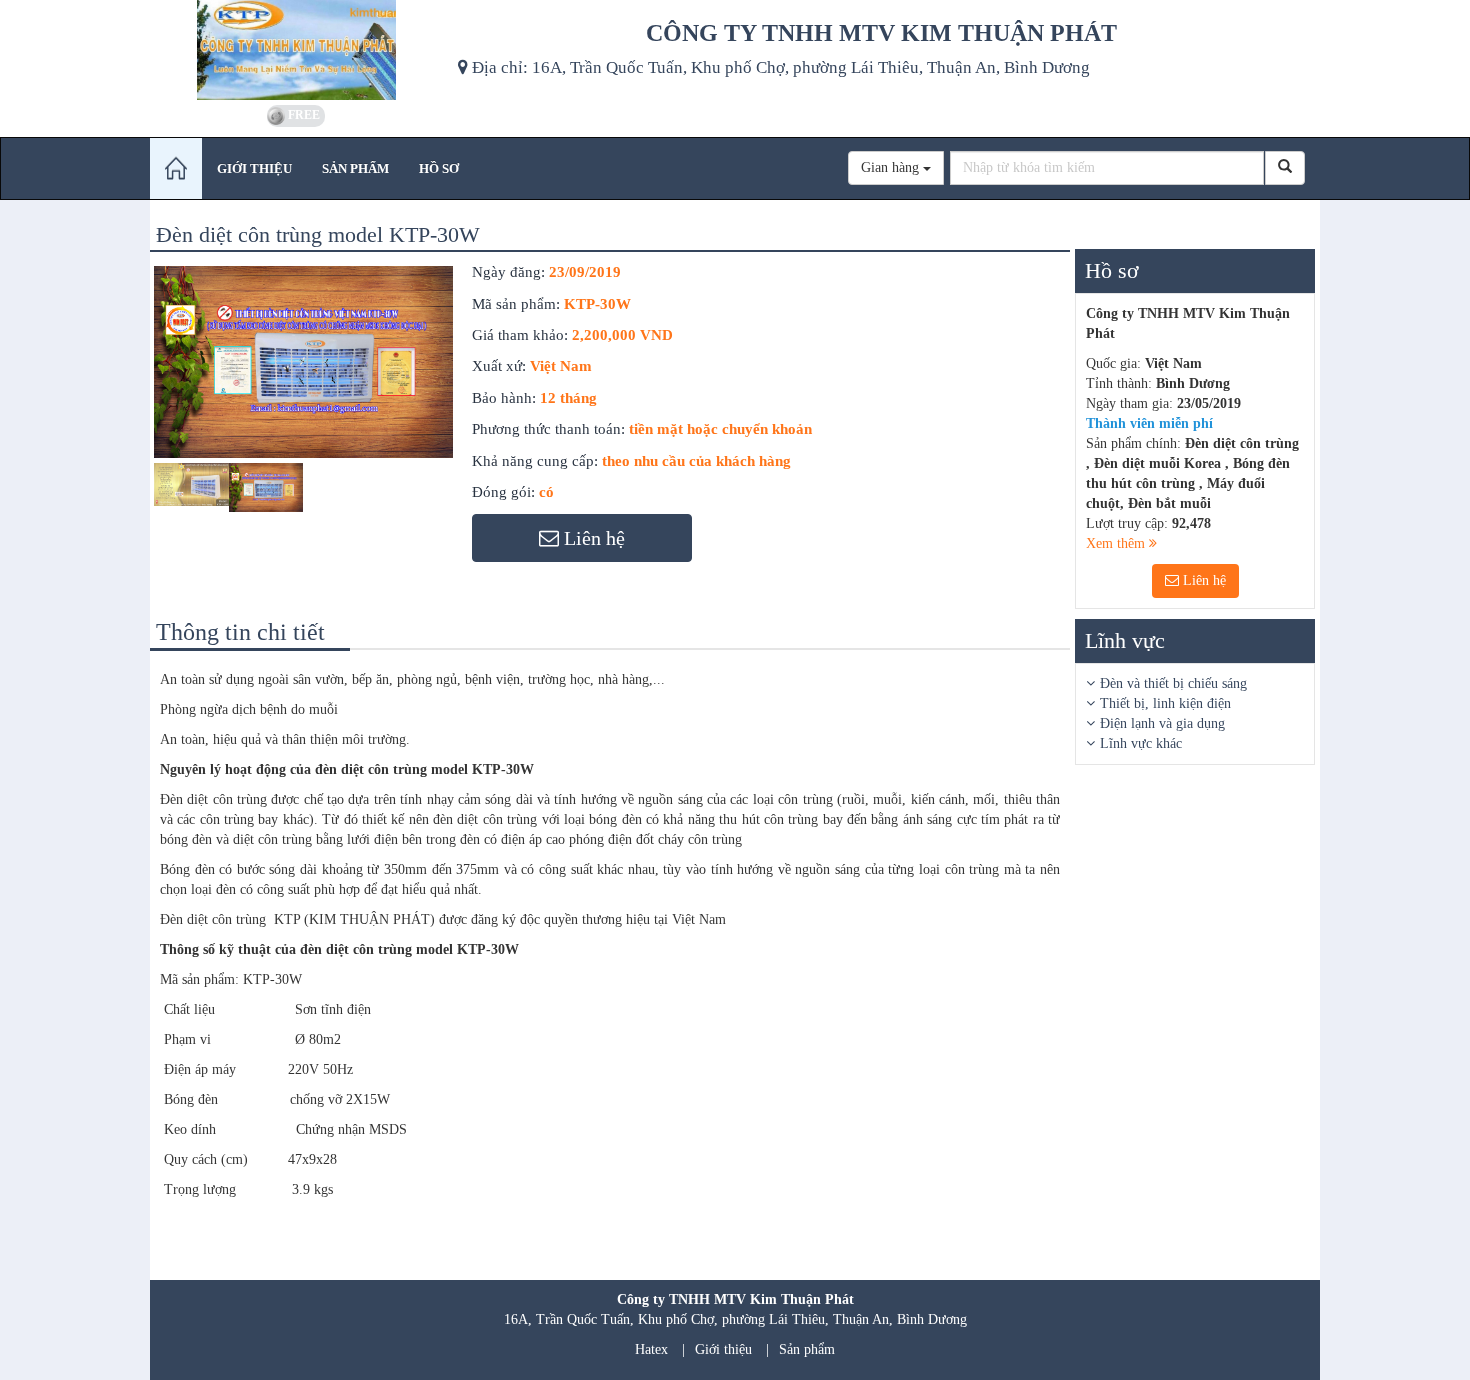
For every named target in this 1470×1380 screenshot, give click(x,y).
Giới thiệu (723, 1349)
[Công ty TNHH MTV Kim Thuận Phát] (296, 50)
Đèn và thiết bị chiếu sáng (1173, 683)
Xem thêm (1117, 543)
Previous (124, 408)
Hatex (651, 1349)
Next (489, 408)
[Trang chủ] (176, 168)
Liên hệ (1202, 580)
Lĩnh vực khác (1141, 743)
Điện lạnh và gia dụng (1162, 723)
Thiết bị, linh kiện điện (1165, 703)
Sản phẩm (807, 1349)
